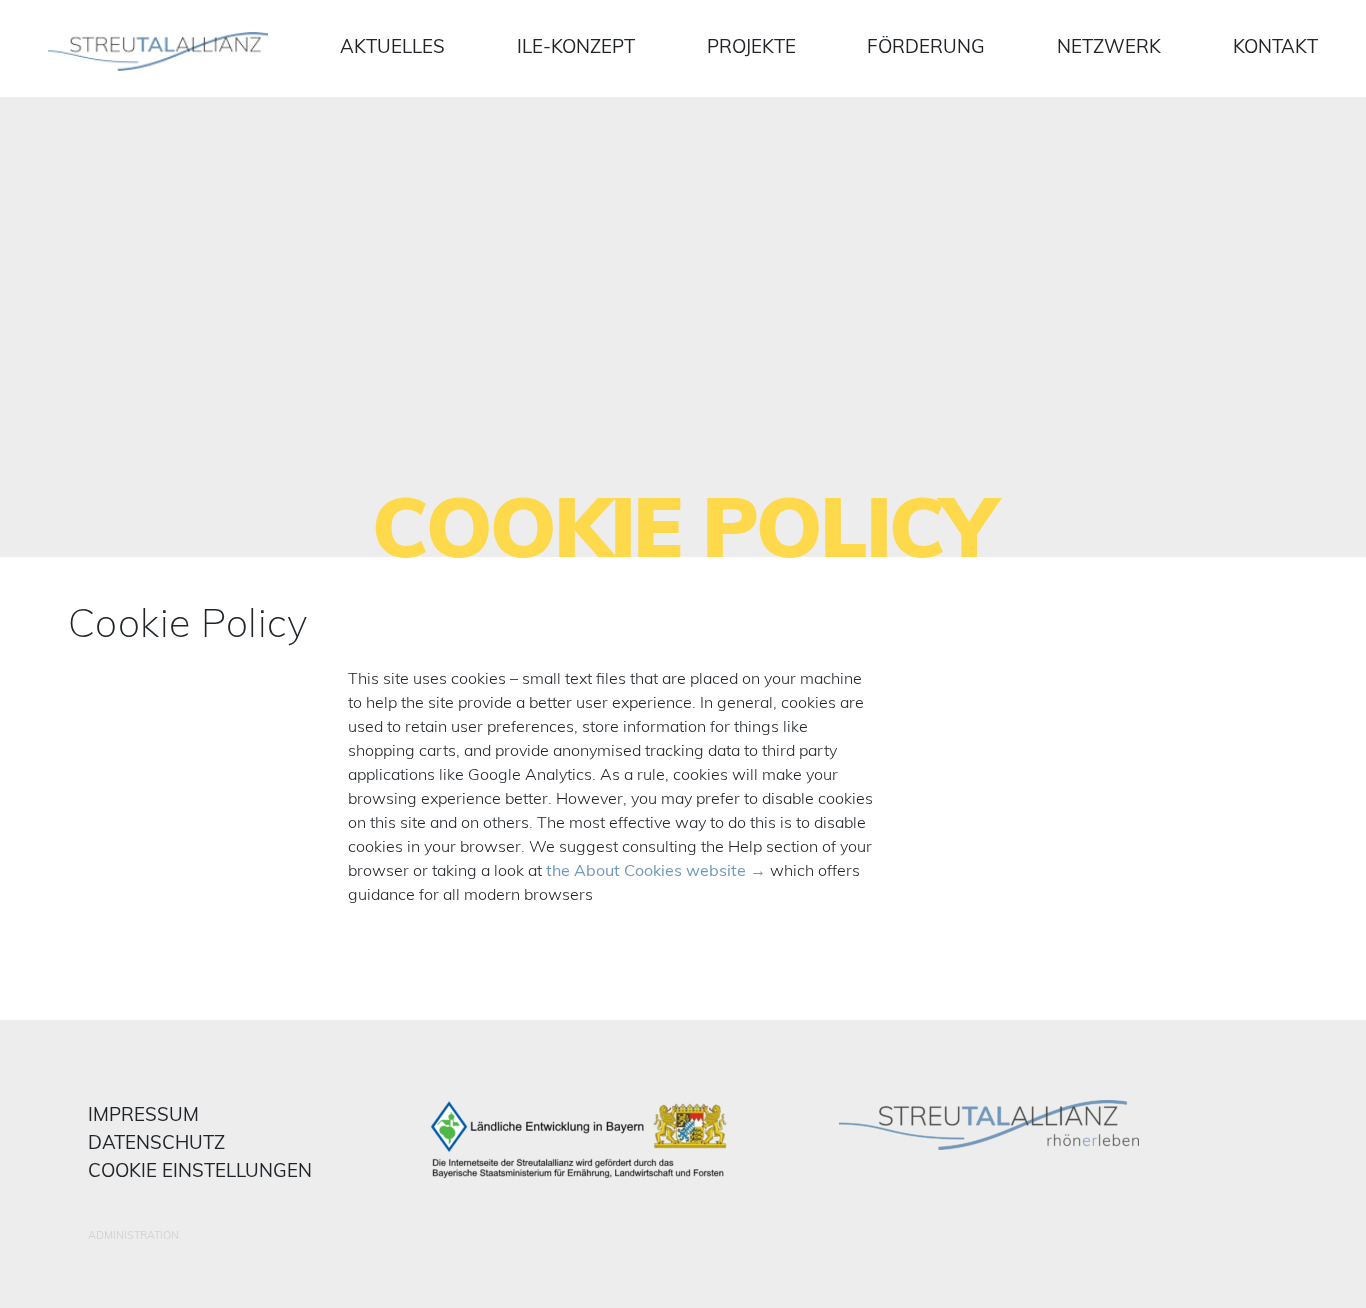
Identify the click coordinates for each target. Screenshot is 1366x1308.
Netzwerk (1109, 46)
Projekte (751, 46)
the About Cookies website (646, 870)
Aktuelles (392, 46)
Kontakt (1275, 46)
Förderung (926, 46)
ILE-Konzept (576, 46)
